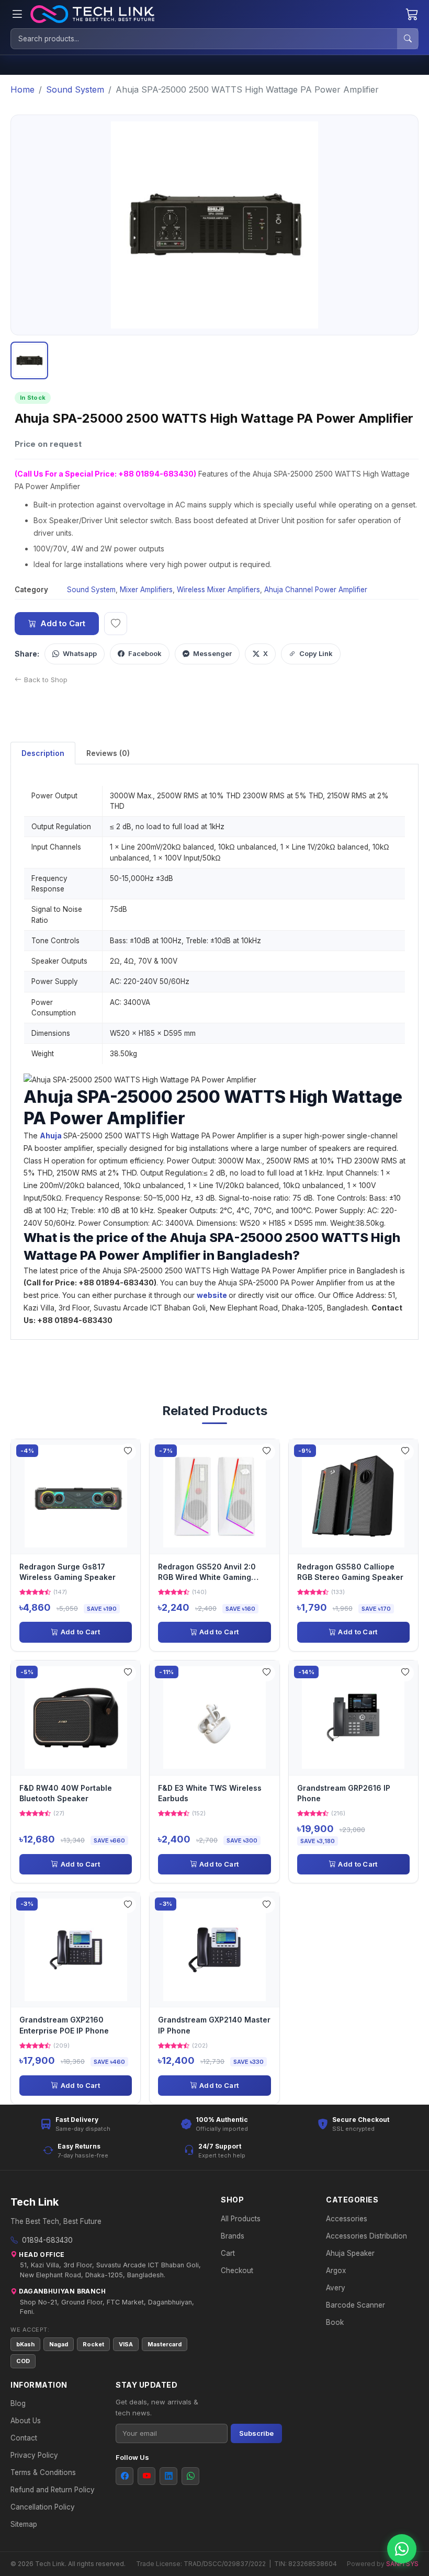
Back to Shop (46, 680)
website (213, 1295)
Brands (233, 2236)
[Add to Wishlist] (128, 1452)
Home (22, 89)
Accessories (347, 2219)
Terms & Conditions (43, 2472)
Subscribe (256, 2433)
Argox (336, 2270)
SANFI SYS (402, 2564)
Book (335, 2322)
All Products (241, 2219)
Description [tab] (43, 753)
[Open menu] (17, 14)
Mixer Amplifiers (146, 590)
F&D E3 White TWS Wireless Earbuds (210, 1793)
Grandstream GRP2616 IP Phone (344, 1793)
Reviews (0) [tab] (108, 753)
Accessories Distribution (366, 2236)
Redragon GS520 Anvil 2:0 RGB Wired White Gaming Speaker (207, 1573)
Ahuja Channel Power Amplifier (316, 590)
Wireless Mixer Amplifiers (218, 590)
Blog (18, 2403)
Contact (24, 2438)
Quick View (79, 1496)
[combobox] (204, 39)
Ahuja (51, 1136)
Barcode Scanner (355, 2305)
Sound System (75, 89)
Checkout (237, 2270)
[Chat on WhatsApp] (402, 2549)
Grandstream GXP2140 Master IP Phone (214, 2025)
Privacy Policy (34, 2455)
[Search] (408, 39)
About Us (26, 2421)
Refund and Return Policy (53, 2490)
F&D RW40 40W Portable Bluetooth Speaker (66, 1793)
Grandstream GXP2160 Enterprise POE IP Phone (64, 2025)
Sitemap (24, 2524)
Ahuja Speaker (350, 2253)
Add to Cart (63, 623)
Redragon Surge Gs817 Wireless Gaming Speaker (67, 1572)
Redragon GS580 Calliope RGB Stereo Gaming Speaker (350, 1572)
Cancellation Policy (43, 2507)
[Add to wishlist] (116, 624)
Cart (228, 2253)
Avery (336, 2288)
